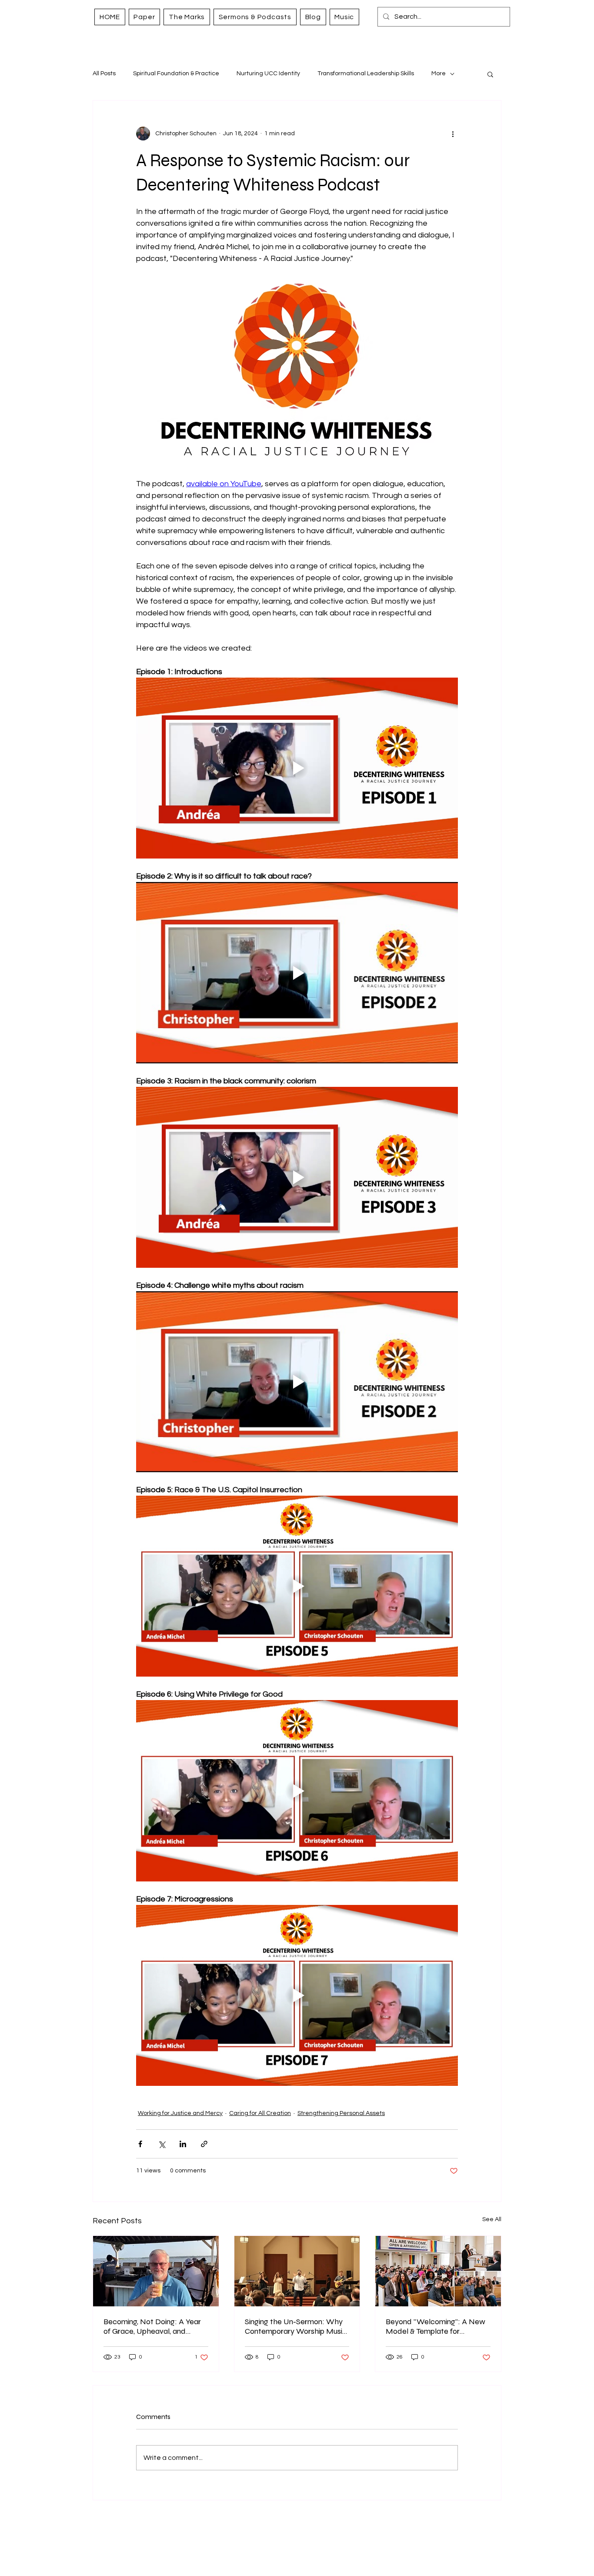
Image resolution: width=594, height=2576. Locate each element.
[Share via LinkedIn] (183, 2144)
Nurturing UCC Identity (268, 74)
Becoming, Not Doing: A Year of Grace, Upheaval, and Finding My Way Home (152, 2326)
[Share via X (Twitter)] (162, 2144)
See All (492, 2219)
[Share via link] (204, 2144)
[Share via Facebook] (140, 2144)
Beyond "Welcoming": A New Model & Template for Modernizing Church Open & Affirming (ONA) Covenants (435, 2326)
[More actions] (453, 134)
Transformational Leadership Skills (366, 74)
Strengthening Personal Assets (341, 2113)
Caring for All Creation (260, 2113)
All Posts (104, 74)
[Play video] (297, 768)
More (439, 74)
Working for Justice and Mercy (180, 2113)
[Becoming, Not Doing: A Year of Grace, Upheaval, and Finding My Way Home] (156, 2271)
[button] (490, 74)
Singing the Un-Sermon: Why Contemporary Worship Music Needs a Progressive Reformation (296, 2326)
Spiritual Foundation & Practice (176, 74)
